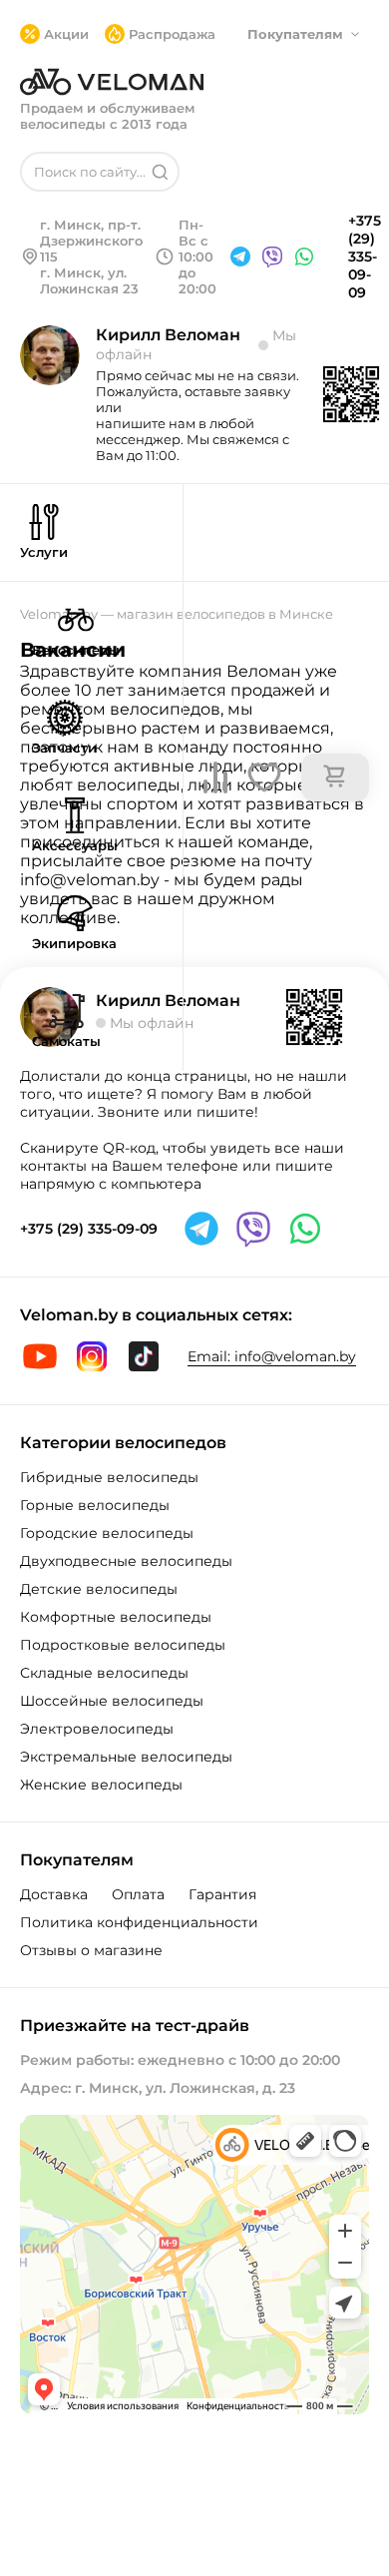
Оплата (138, 1894)
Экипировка (74, 943)
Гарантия (222, 1894)
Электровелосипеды (97, 1729)
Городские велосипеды (107, 1533)
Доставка (54, 1894)
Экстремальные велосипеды (126, 1757)
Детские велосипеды (99, 1589)
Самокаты (66, 1041)
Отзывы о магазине (91, 1950)
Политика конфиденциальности (139, 1922)
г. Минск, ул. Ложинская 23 (89, 280)
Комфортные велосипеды (116, 1617)
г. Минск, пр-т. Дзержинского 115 (91, 241)
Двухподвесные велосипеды (126, 1561)
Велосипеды (76, 650)
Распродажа (172, 34)
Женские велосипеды (101, 1785)
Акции (66, 34)
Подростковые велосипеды (123, 1645)
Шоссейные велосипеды (112, 1701)
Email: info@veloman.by (272, 1356)
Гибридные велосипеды (109, 1477)
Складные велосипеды (104, 1673)
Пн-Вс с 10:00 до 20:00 (197, 257)
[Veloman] (112, 82)
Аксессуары (75, 845)
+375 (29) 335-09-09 (365, 257)
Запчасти (64, 748)
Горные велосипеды (95, 1505)
